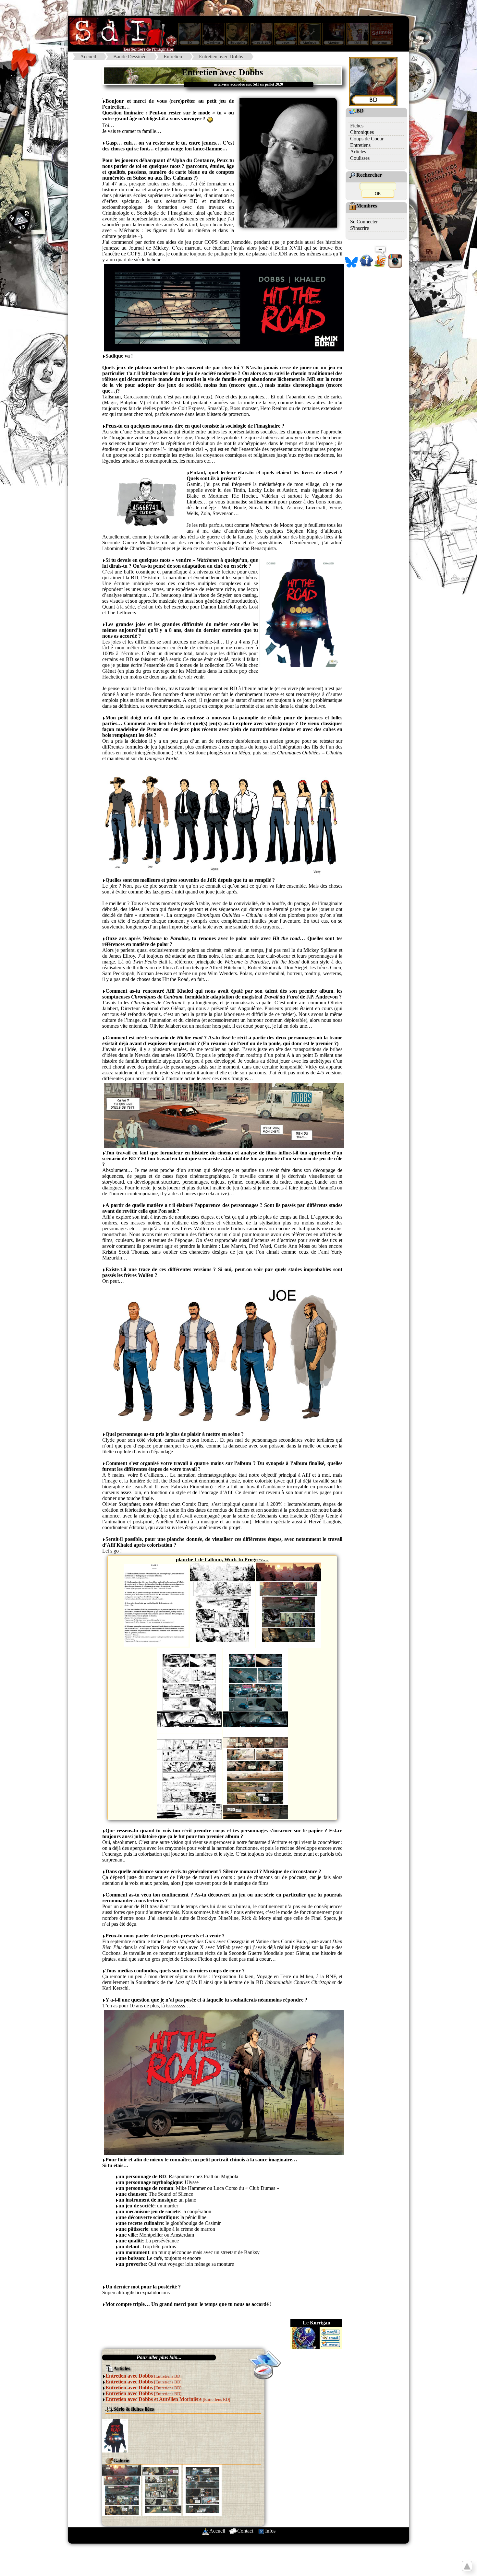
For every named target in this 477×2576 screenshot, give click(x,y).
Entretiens (360, 145)
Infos (270, 2531)
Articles (358, 152)
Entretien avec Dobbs (221, 57)
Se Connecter (364, 222)
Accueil (88, 57)
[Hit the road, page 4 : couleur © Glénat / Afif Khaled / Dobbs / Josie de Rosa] (255, 1690)
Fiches (357, 126)
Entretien (173, 57)
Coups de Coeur (367, 139)
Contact (245, 2531)
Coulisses (360, 158)
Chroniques (362, 132)
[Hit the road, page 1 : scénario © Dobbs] (156, 1605)
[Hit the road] (115, 2435)
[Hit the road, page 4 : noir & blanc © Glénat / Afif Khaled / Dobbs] (189, 1690)
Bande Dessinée (130, 57)
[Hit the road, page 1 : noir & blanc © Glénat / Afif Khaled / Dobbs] (222, 1605)
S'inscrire (360, 228)
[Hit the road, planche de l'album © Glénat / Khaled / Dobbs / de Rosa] (122, 2490)
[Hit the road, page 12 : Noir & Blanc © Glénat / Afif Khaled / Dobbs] (189, 1775)
